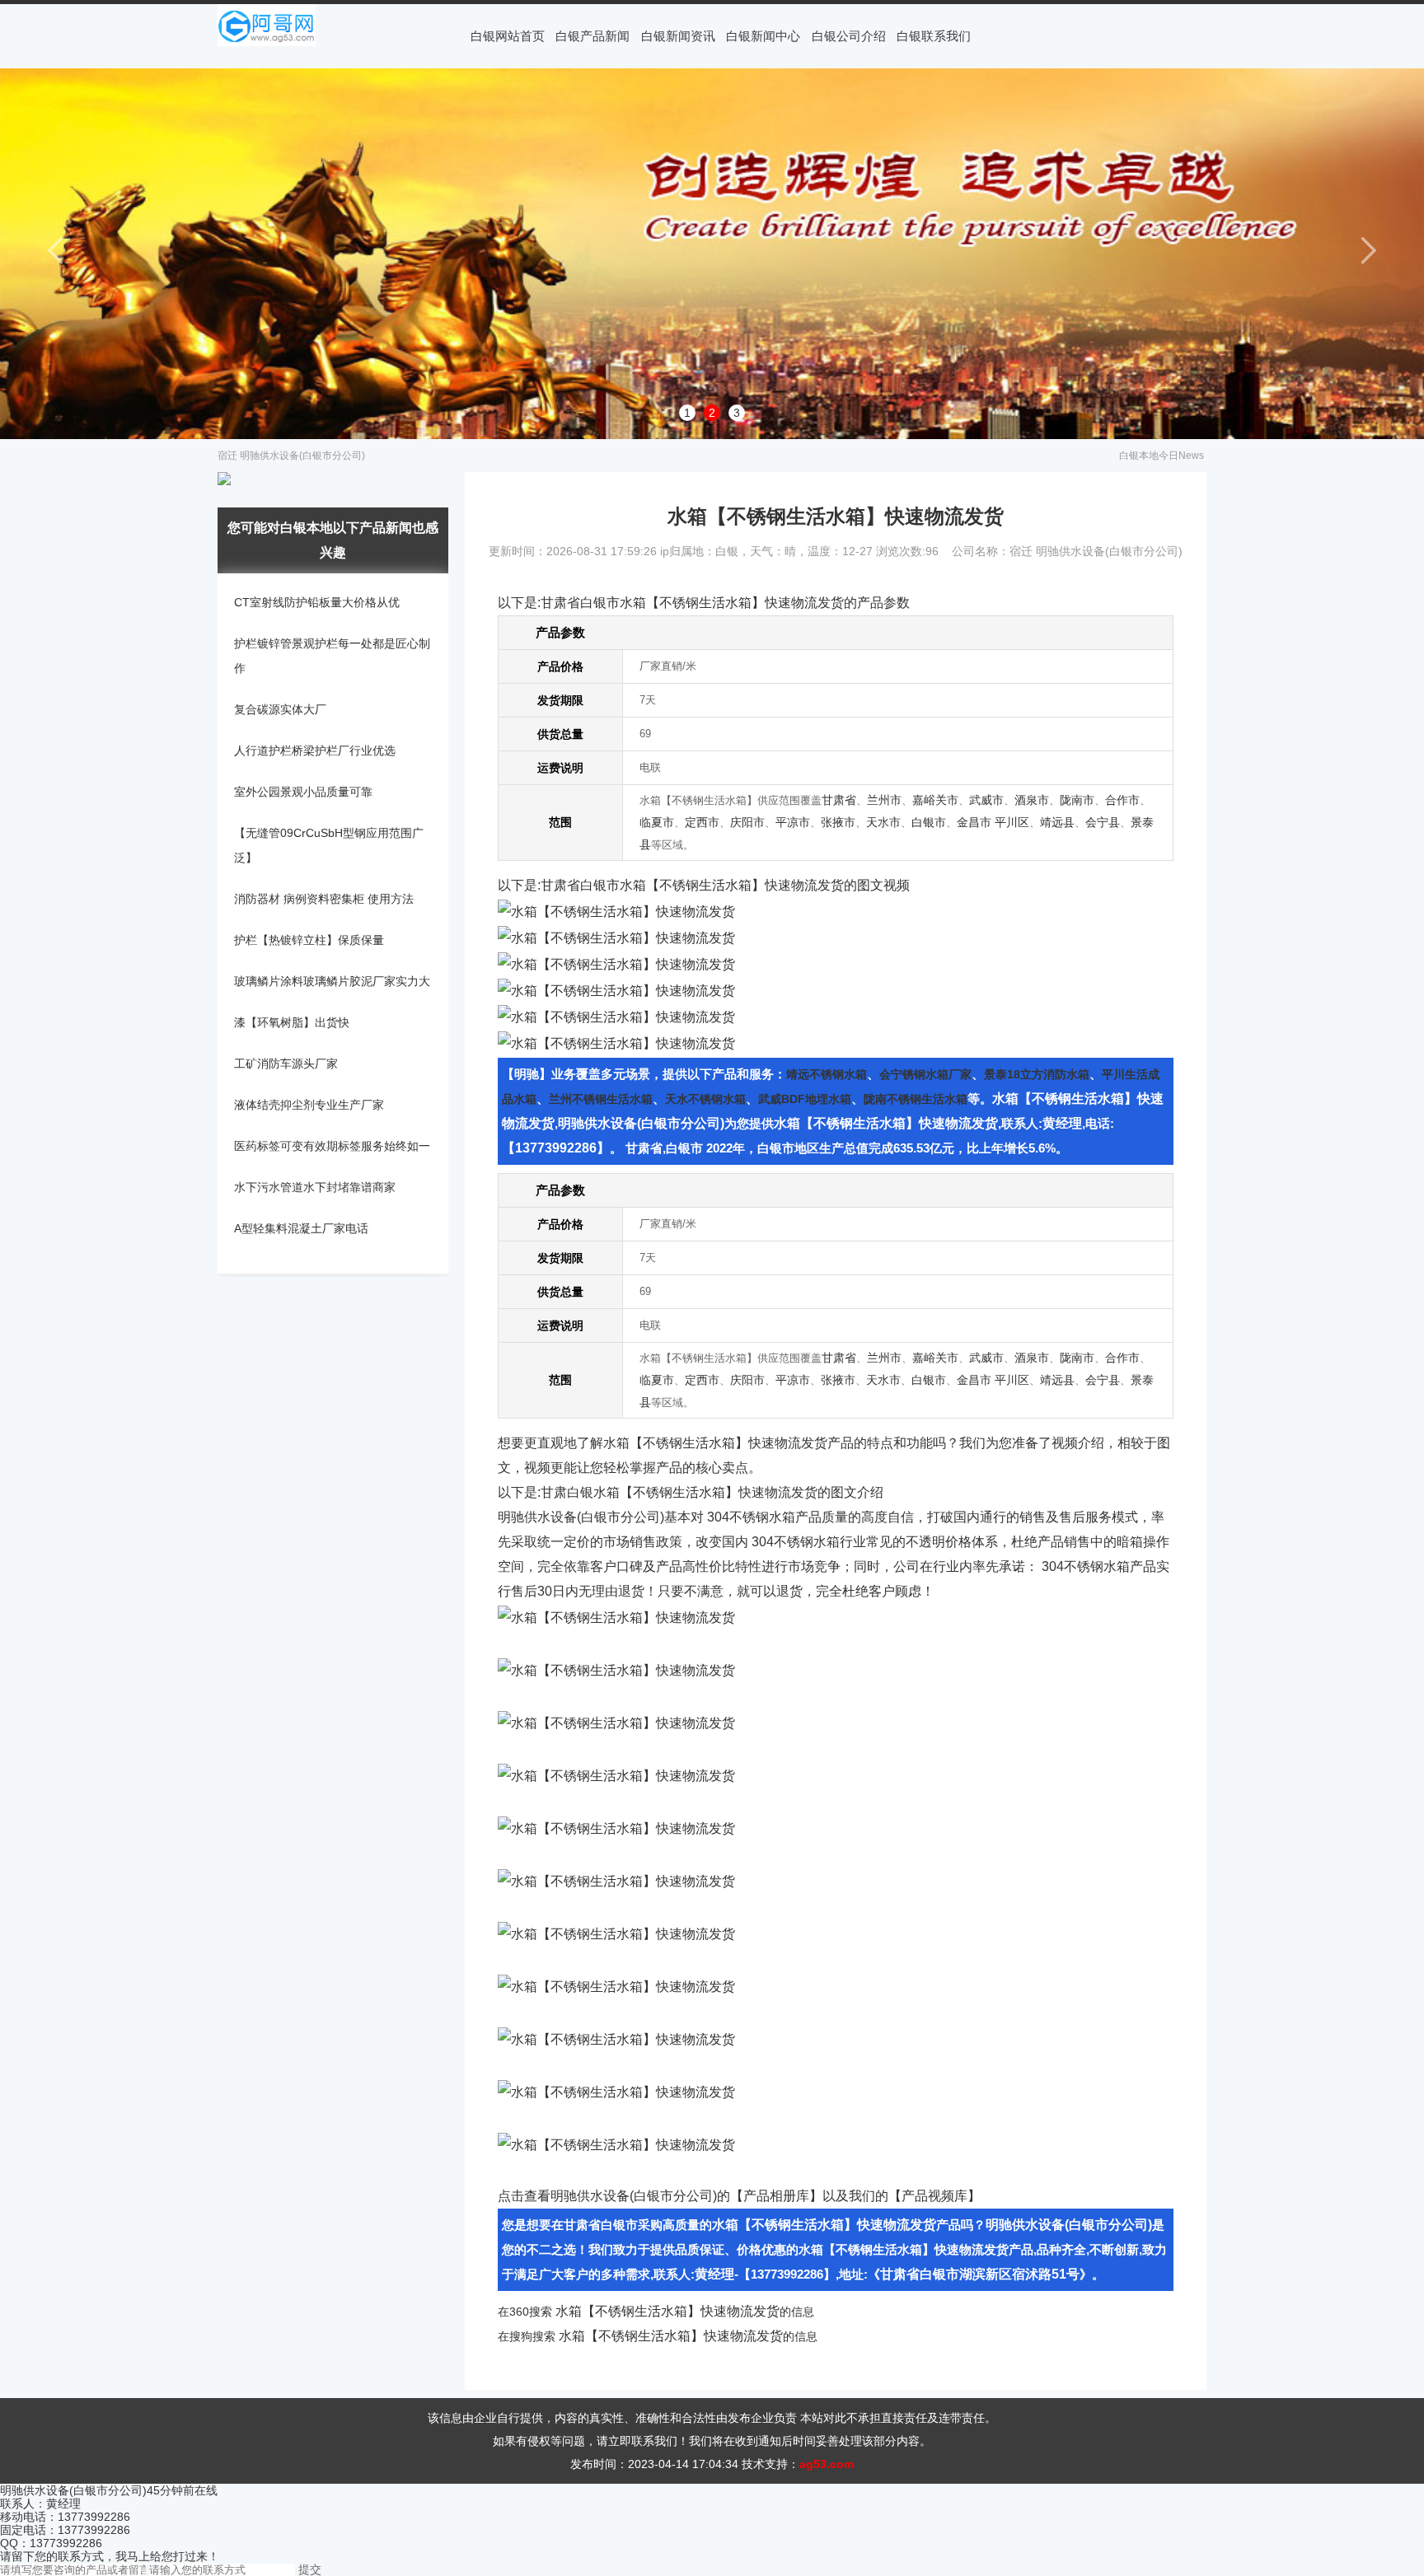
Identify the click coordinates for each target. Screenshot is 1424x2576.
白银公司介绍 (849, 36)
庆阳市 (747, 822)
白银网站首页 (508, 36)
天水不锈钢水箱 (705, 1099)
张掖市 (838, 822)
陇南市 (1077, 800)
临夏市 (657, 822)
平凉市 (793, 822)
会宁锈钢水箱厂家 (925, 1074)
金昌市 (974, 822)
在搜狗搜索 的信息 (658, 2336)
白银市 (929, 822)
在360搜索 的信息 (656, 2312)
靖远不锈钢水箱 (827, 1074)
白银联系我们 (934, 36)
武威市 (986, 800)
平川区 (1012, 822)
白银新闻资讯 (678, 36)
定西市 (702, 822)
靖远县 (1057, 822)
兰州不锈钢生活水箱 (601, 1099)
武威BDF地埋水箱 (805, 1099)
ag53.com (827, 2464)
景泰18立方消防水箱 (1037, 1074)
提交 (310, 2569)
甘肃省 (839, 800)
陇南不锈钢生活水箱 (916, 1099)
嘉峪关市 (935, 800)
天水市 (883, 822)
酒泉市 (1032, 800)
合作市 (1122, 800)
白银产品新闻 (593, 36)
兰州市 (884, 800)
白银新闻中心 (763, 36)
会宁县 (1103, 822)
